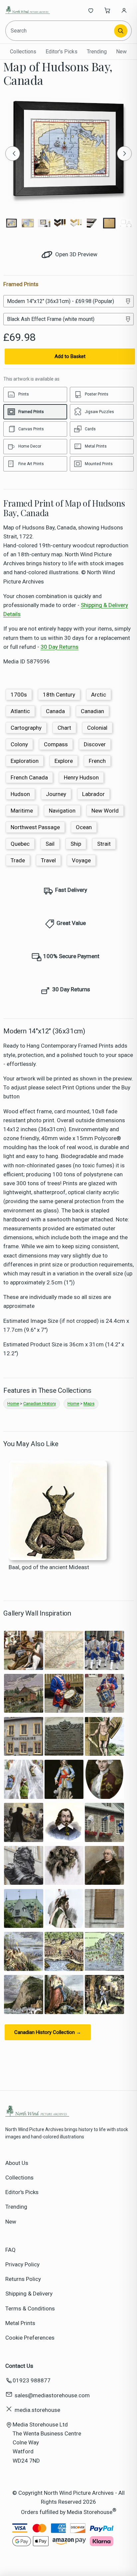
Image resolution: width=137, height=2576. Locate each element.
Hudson (20, 794)
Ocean (84, 827)
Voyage (81, 860)
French (97, 761)
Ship (76, 844)
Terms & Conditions (30, 2308)
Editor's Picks (62, 52)
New (121, 52)
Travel (48, 860)
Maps (89, 1404)
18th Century (59, 695)
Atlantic (20, 711)
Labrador (93, 794)
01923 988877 (32, 2380)
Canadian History (40, 1404)
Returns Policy (23, 2279)
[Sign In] (124, 10)
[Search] (121, 31)
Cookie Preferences (30, 2338)
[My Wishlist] (91, 10)
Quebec (20, 844)
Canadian (92, 711)
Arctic (99, 695)
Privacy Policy (22, 2264)
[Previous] (13, 153)
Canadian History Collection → (48, 2032)
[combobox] (60, 31)
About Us (17, 2163)
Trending (97, 52)
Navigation (62, 811)
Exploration (25, 761)
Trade (18, 860)
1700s (19, 695)
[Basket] (107, 10)
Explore (64, 761)
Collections (23, 52)
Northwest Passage (35, 827)
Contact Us (19, 2366)
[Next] (124, 153)
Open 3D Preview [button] (76, 254)
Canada (55, 711)
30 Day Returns (60, 647)
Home (13, 1404)
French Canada (29, 777)
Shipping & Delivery (29, 2294)
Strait (104, 844)
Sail (50, 844)
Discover (95, 744)
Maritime (22, 811)
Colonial (97, 728)
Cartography (26, 728)
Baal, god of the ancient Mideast (49, 1567)
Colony (19, 744)
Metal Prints (20, 2323)
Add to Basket (70, 356)
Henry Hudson (81, 777)
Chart (64, 728)
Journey (56, 794)
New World (105, 811)
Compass (56, 744)
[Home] (27, 10)
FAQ (10, 2250)
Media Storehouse (90, 2512)
